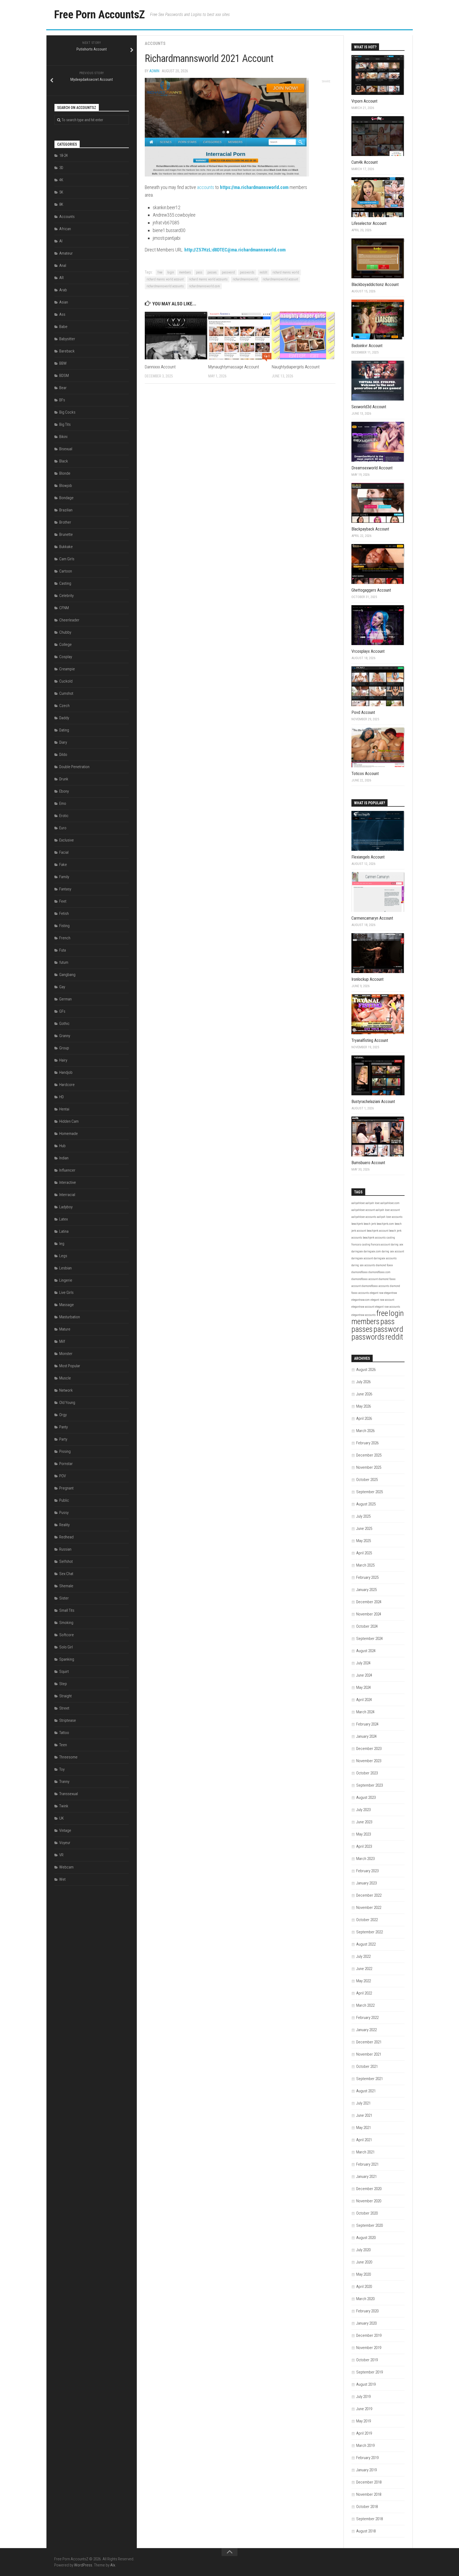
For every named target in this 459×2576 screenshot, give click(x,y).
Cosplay (66, 657)
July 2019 (363, 2397)
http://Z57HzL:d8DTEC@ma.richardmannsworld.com (235, 250)
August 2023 (366, 1798)
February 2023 (367, 1871)
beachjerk (357, 1224)
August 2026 (366, 1370)
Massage (67, 1305)
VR (61, 1855)
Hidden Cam (69, 1121)
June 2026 (364, 1394)
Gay (62, 987)
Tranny (64, 1782)
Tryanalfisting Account (370, 1040)
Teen (63, 1745)
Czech (64, 706)
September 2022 (369, 1932)
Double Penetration (74, 767)
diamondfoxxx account (365, 1279)
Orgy (63, 1415)
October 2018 (367, 2507)
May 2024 (364, 1687)
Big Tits (65, 424)
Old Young (67, 1403)
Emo (63, 803)
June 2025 (364, 1529)
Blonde (65, 473)
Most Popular (70, 1366)
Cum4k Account (365, 162)
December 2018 (369, 2482)
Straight (65, 1696)
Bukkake (66, 547)
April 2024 (364, 1700)
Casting (65, 583)
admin (154, 71)
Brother (65, 522)
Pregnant (66, 1488)
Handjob (66, 1072)
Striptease (68, 1720)
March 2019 (365, 2445)
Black (64, 461)
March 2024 (365, 1712)
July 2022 (363, 1956)
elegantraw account (363, 1307)
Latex (63, 1219)
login (171, 272)
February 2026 (367, 1443)
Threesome (68, 1757)
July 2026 (363, 1382)
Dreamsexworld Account (372, 468)
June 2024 (364, 1675)
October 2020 (367, 2213)
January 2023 (366, 1883)
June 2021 (364, 2115)
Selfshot (66, 1561)
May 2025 (364, 1541)
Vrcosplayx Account (368, 651)
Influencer (67, 1170)
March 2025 (365, 1565)
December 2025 (369, 1455)
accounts (206, 187)
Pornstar (66, 1464)
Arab (63, 290)
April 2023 (364, 1846)
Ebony (64, 791)
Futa (63, 950)
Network (66, 1390)
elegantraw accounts (364, 1315)
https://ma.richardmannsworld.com (254, 187)
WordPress (83, 2565)
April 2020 (364, 2287)
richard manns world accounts (208, 279)
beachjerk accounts (374, 1238)
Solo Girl (66, 1647)
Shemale (66, 1586)
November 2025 (369, 1467)
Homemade (69, 1134)
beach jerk (370, 1224)
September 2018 (369, 2519)
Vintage (65, 1830)
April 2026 (364, 1419)
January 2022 (366, 2030)
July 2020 (363, 2250)
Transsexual (69, 1794)
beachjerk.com (385, 1224)
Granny (65, 1036)
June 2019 (364, 2409)
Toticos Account (365, 774)
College (65, 645)
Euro (63, 828)
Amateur (66, 253)
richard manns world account (165, 279)
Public (64, 1500)
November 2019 (369, 2348)
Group (64, 1048)
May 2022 (364, 1981)
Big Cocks (67, 412)
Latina (64, 1231)
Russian (65, 1549)
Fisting (64, 926)
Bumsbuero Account (368, 1163)
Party (63, 1439)
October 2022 (367, 1920)
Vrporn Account (364, 101)
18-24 (63, 155)
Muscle (65, 1378)
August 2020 (366, 2238)
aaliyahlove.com (390, 1203)
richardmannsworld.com (204, 286)
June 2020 (364, 2262)
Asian (64, 302)
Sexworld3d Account (369, 407)
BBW (63, 363)
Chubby (65, 632)
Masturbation (70, 1317)
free (160, 272)
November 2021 (369, 2054)
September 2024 (369, 1639)
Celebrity (66, 596)
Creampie (67, 669)
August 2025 (366, 1504)
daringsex (357, 1251)
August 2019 (366, 2384)
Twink (64, 1806)
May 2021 (364, 2128)
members (185, 272)
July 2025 (363, 1516)
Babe (63, 327)
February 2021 (367, 2164)
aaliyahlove (358, 1203)
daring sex (397, 1245)
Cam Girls (67, 559)
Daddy (64, 718)
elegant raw (377, 1293)
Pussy (64, 1513)
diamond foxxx (384, 1265)
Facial (64, 852)
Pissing (65, 1451)
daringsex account (362, 1258)
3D (61, 168)
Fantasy (65, 889)
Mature (65, 1329)
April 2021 (364, 2140)
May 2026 (364, 1406)
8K (61, 204)
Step (63, 1684)
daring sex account (393, 1251)
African (65, 229)
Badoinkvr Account (367, 346)
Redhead (66, 1537)
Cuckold (66, 681)
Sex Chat (66, 1574)
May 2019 (364, 2421)
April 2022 (364, 1993)
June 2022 (364, 1969)
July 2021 (363, 2103)
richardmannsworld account (280, 279)
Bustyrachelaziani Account (373, 1102)
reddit (263, 272)
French (65, 938)
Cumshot (66, 693)
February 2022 (367, 2018)
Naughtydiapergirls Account (296, 367)
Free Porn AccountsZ (99, 14)
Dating (64, 730)
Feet (63, 901)
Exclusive (67, 840)
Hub (62, 1146)
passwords (247, 272)
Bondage (66, 498)
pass (199, 272)
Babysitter (67, 339)
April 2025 (364, 1553)
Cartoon (66, 571)
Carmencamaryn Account (372, 918)
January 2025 (366, 1590)
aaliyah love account (388, 1210)
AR (61, 278)
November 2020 (369, 2201)
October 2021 (367, 2066)
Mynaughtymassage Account (234, 367)
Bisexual (66, 449)
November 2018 (369, 2494)
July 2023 (363, 1810)
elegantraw (390, 1293)
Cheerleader (69, 620)
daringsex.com (372, 1251)
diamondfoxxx (360, 1272)
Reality (64, 1525)
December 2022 (369, 1895)
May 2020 (364, 2274)
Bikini (63, 437)
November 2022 (369, 1908)
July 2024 (363, 1663)
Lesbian (65, 1268)
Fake (63, 865)
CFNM (64, 608)
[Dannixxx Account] (176, 336)
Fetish (64, 914)
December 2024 (369, 1602)
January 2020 (366, 2323)
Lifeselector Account (369, 223)
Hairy (63, 1060)
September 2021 (369, 2079)
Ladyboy (66, 1207)
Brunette (66, 534)
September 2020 (369, 2225)
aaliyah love (373, 1203)
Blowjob (66, 486)
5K (61, 192)
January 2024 (366, 1736)
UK (61, 1818)
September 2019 (369, 2372)
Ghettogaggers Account (371, 590)
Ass (62, 314)
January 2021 (366, 2177)
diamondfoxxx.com (379, 1272)
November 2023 (369, 1761)
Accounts (155, 43)
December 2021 (369, 2042)
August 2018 (366, 2531)
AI (61, 241)
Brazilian (66, 510)
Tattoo (64, 1733)
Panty (63, 1427)
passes (212, 272)
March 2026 (365, 1431)
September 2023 (369, 1785)
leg (62, 1244)
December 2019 (369, 2335)
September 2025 (369, 1492)
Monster (66, 1354)
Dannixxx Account (160, 367)
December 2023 (369, 1749)
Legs (63, 1256)
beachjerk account (378, 1231)
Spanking (67, 1659)
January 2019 (366, 2470)
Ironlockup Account (367, 979)
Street (64, 1708)
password (228, 272)
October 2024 (367, 1626)
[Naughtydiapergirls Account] (303, 335)
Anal (63, 266)
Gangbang (67, 975)
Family (64, 877)
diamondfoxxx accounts (375, 1286)
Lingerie (66, 1280)
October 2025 (367, 1480)
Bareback (67, 351)
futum (64, 962)
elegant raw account (382, 1300)
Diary (63, 742)
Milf (62, 1341)
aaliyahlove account (363, 1210)
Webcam (66, 1867)
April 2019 (364, 2433)
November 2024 (369, 1614)
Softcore (67, 1635)
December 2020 (369, 2189)
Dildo (63, 755)
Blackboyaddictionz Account (375, 285)
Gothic (64, 1024)
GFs (62, 1011)
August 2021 (366, 2091)
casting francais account (376, 1245)
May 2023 (364, 1834)
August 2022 (366, 1944)
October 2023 (367, 1773)
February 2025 (367, 1577)
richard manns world (286, 272)
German (65, 999)
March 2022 (365, 2005)
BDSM (64, 376)
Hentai (64, 1109)
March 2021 (365, 2152)
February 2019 (367, 2458)
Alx (113, 2565)
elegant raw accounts (388, 1307)
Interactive (68, 1182)
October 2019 (367, 2360)
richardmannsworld (245, 279)
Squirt (64, 1672)
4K (61, 180)
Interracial (67, 1195)
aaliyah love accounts (390, 1217)
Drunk (64, 779)
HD (61, 1097)
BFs (62, 400)
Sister (64, 1598)
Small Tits (67, 1610)
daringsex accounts (385, 1258)
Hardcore (67, 1085)
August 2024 (366, 1651)
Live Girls (66, 1293)
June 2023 (364, 1822)
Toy (62, 1769)
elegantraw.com (361, 1300)
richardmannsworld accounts (165, 286)
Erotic (64, 816)
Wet (62, 1879)
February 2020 (367, 2311)
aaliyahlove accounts (364, 1217)
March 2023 (365, 1859)
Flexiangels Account (368, 857)
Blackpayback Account (370, 529)
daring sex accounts (363, 1265)
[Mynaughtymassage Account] (240, 336)
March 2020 (365, 2299)
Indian (64, 1158)
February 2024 (367, 1724)
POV (63, 1476)
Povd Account (363, 712)
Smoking (66, 1623)
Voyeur (65, 1843)
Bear (63, 388)
